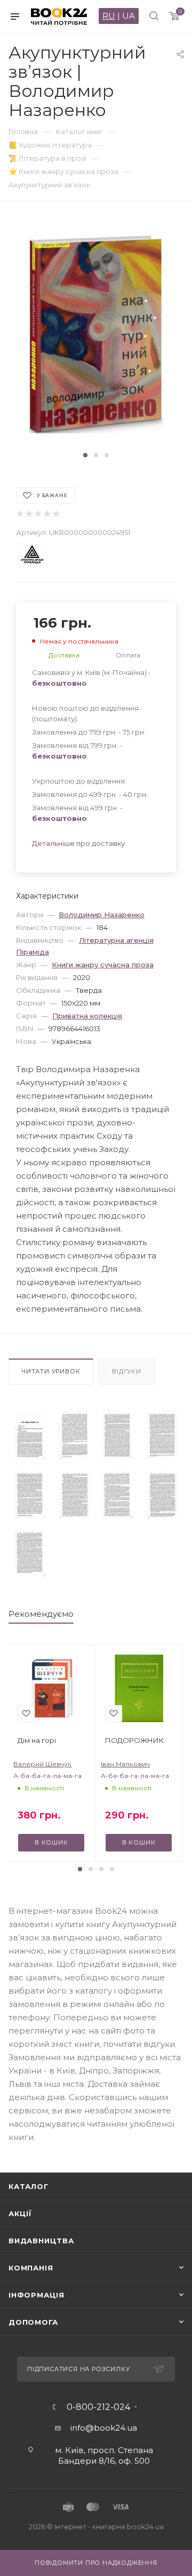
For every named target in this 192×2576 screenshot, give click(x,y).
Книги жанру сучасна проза (103, 965)
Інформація (37, 2295)
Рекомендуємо (41, 1614)
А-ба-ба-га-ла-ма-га (47, 1776)
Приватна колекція (87, 1016)
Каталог (29, 2186)
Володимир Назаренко (102, 915)
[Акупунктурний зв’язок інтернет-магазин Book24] (96, 334)
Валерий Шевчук (42, 1764)
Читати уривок (51, 1371)
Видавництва (41, 2241)
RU (109, 16)
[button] (85, 455)
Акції (20, 2213)
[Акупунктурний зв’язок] (30, 1435)
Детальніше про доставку (78, 843)
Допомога (33, 2322)
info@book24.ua (104, 2428)
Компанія (31, 2268)
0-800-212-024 (98, 2407)
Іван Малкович (125, 1764)
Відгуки (127, 1371)
